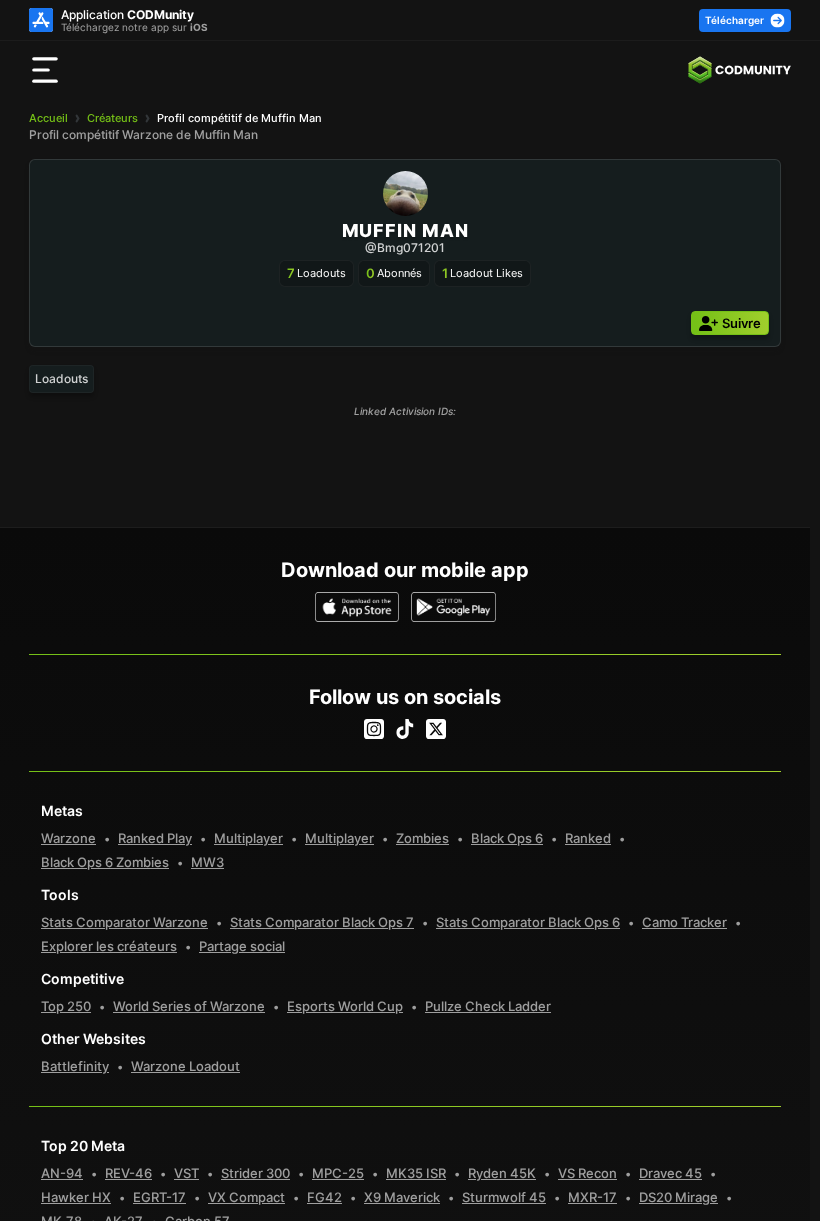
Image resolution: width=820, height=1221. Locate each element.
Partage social (242, 946)
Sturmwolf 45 (504, 1197)
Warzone (68, 838)
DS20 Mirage (678, 1197)
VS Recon (587, 1173)
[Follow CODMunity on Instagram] (374, 729)
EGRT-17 (159, 1197)
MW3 (207, 862)
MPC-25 (338, 1173)
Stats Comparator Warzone (124, 922)
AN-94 (62, 1173)
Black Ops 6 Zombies (105, 862)
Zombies (422, 838)
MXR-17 (592, 1197)
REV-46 (128, 1173)
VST (186, 1173)
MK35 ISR (416, 1173)
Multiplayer (248, 838)
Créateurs (112, 118)
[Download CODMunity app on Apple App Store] (357, 607)
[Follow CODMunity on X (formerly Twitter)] (436, 729)
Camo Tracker (684, 922)
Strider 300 (255, 1173)
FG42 (324, 1197)
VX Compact (246, 1197)
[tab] (61, 379)
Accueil (48, 118)
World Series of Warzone (189, 1006)
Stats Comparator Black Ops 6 (528, 922)
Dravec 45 (670, 1173)
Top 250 (66, 1006)
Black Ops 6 (507, 838)
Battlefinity (75, 1066)
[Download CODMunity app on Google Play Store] (453, 607)
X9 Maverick (402, 1197)
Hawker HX (76, 1197)
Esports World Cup (345, 1006)
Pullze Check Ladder (488, 1006)
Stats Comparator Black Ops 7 (322, 922)
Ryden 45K (502, 1173)
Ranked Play (155, 838)
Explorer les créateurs (109, 946)
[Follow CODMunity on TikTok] (405, 729)
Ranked (588, 838)
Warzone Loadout (185, 1066)
